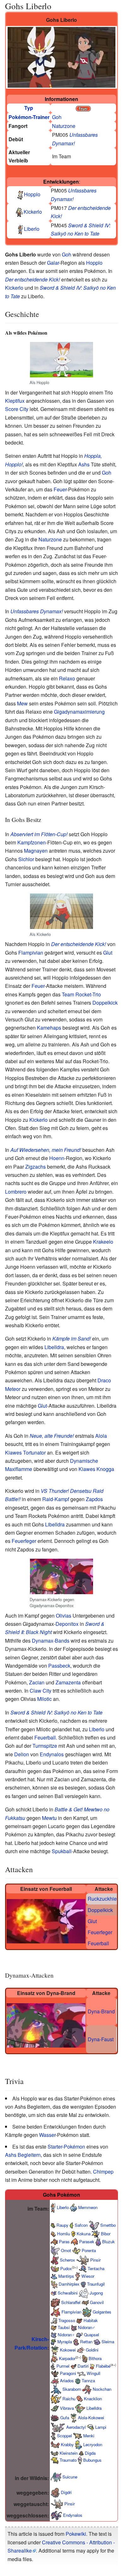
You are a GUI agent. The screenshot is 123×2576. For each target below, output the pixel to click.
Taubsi (64, 2327)
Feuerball (45, 1737)
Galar (53, 263)
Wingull (94, 2373)
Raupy (62, 2225)
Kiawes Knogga (96, 1469)
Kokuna (84, 2234)
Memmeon (88, 2207)
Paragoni (68, 2373)
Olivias (64, 1616)
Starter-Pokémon (66, 2147)
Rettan (86, 2342)
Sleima (108, 2342)
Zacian (37, 1682)
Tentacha (96, 2268)
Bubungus (92, 2460)
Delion (22, 1754)
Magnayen (36, 851)
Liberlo (32, 229)
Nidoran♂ (87, 2327)
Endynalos (52, 1754)
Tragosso (67, 2320)
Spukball (62, 1851)
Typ (29, 108)
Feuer (60, 489)
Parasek (87, 2241)
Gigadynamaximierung (79, 712)
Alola (101, 1436)
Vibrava (67, 2408)
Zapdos (94, 1499)
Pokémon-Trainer (29, 117)
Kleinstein (69, 2453)
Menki (89, 2436)
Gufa (65, 2417)
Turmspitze (45, 1746)
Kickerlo (33, 212)
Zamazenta (68, 1682)
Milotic (44, 1699)
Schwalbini (68, 2293)
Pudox (66, 2268)
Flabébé (103, 2366)
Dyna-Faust (101, 2039)
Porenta (89, 2250)
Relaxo (67, 678)
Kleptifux (15, 401)
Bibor (106, 2234)
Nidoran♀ (66, 2335)
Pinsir (95, 2260)
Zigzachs (35, 1167)
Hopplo (32, 194)
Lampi (101, 2427)
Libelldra (54, 1347)
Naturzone (64, 126)
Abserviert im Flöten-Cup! (39, 834)
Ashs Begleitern (23, 2155)
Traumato (68, 2460)
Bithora (95, 2358)
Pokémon (69, 2195)
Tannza (88, 2380)
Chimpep (103, 2172)
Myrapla (65, 2342)
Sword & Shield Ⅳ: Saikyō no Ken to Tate (56, 1712)
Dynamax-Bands (51, 1641)
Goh (57, 117)
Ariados (67, 2380)
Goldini (92, 2349)
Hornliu (64, 2234)
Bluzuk (108, 2241)
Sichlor (26, 859)
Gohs (49, 2195)
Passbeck (59, 1666)
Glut (108, 953)
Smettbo (108, 2225)
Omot (66, 2250)
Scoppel (64, 2436)
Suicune (70, 2477)
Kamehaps (49, 1028)
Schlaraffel (71, 2302)
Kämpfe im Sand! (72, 1339)
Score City (17, 409)
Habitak (91, 2320)
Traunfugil (96, 2284)
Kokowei (68, 2349)
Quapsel (91, 2335)
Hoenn (57, 1158)
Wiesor (88, 2276)
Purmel (63, 2366)
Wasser (47, 2135)
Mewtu (49, 1818)
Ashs (84, 464)
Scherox (67, 2260)
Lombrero (16, 1192)
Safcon (81, 2225)
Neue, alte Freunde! (52, 1436)
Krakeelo (103, 1242)
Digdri (66, 2492)
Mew (22, 703)
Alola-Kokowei (91, 2417)
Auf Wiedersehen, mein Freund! (46, 1150)
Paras (64, 2241)
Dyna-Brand (101, 2011)
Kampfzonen (32, 842)
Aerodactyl (76, 2427)
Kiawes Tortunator (25, 1452)
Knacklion (93, 2398)
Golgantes (102, 2312)
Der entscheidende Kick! (32, 279)
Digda (90, 2453)
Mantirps (66, 2276)
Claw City (41, 1691)
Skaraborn (72, 2389)
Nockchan (102, 2389)
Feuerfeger (24, 1541)
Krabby (67, 2444)
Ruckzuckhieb (104, 1899)
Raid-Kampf (56, 1499)
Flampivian (31, 953)
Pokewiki (76, 2534)
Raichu (69, 2398)
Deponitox (67, 1624)
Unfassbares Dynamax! (37, 611)
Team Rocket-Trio (81, 994)
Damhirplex (69, 2284)
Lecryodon (93, 2444)
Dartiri (83, 2366)
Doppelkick (105, 1003)
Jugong (96, 2293)
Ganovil (97, 2302)
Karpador (67, 2358)
